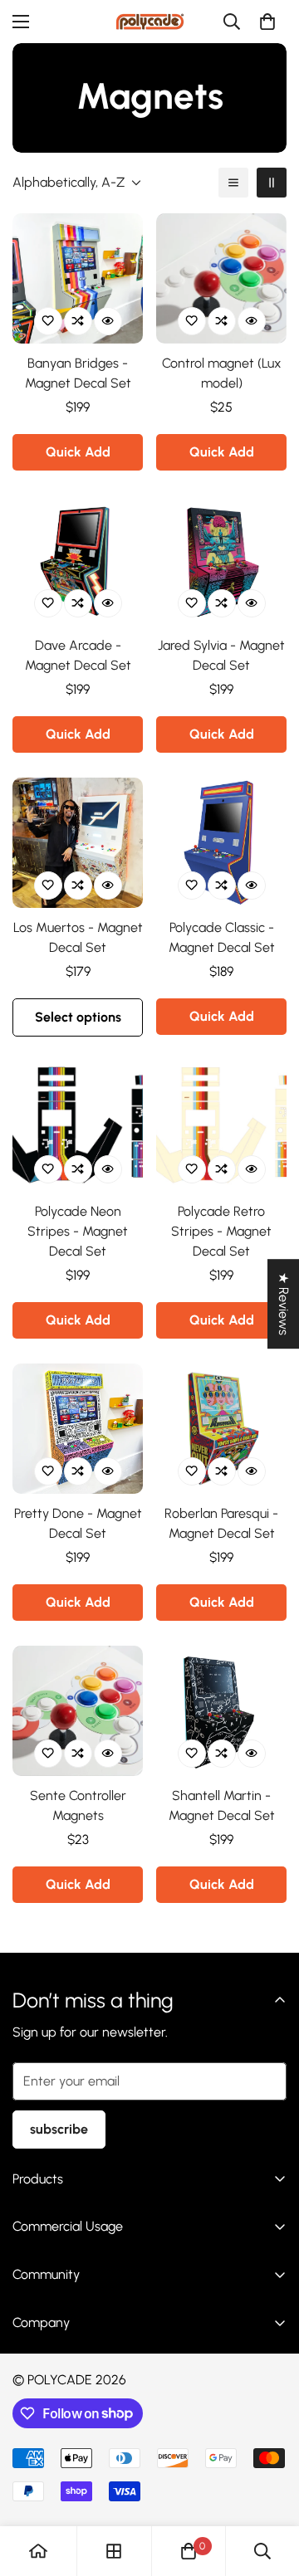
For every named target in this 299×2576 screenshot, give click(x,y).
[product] (38, 2551)
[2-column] (272, 183)
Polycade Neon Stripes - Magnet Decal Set (78, 1231)
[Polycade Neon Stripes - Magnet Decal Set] (78, 1127)
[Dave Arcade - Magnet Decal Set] (78, 561)
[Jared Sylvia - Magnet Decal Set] (221, 561)
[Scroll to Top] (269, 2488)
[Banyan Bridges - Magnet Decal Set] (78, 278)
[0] (267, 22)
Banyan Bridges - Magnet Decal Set (78, 373)
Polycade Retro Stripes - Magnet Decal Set (221, 1231)
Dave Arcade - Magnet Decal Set (78, 655)
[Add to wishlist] (48, 321)
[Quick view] (108, 321)
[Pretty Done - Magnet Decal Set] (78, 1429)
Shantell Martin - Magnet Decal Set (222, 1805)
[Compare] (78, 321)
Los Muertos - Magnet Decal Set (78, 937)
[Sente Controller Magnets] (78, 1711)
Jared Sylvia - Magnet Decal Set (221, 655)
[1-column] (233, 183)
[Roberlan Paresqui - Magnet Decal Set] (221, 1429)
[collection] (114, 2551)
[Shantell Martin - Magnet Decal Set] (221, 1711)
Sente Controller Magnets (78, 1805)
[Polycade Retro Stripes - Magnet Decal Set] (221, 1127)
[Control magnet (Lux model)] (221, 278)
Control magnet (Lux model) (222, 373)
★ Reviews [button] (284, 1304)
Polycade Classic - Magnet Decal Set (222, 937)
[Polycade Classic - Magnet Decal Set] (221, 843)
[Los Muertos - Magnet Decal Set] (78, 843)
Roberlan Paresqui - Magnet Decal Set (221, 1523)
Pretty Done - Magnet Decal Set (78, 1523)
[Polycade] (150, 22)
